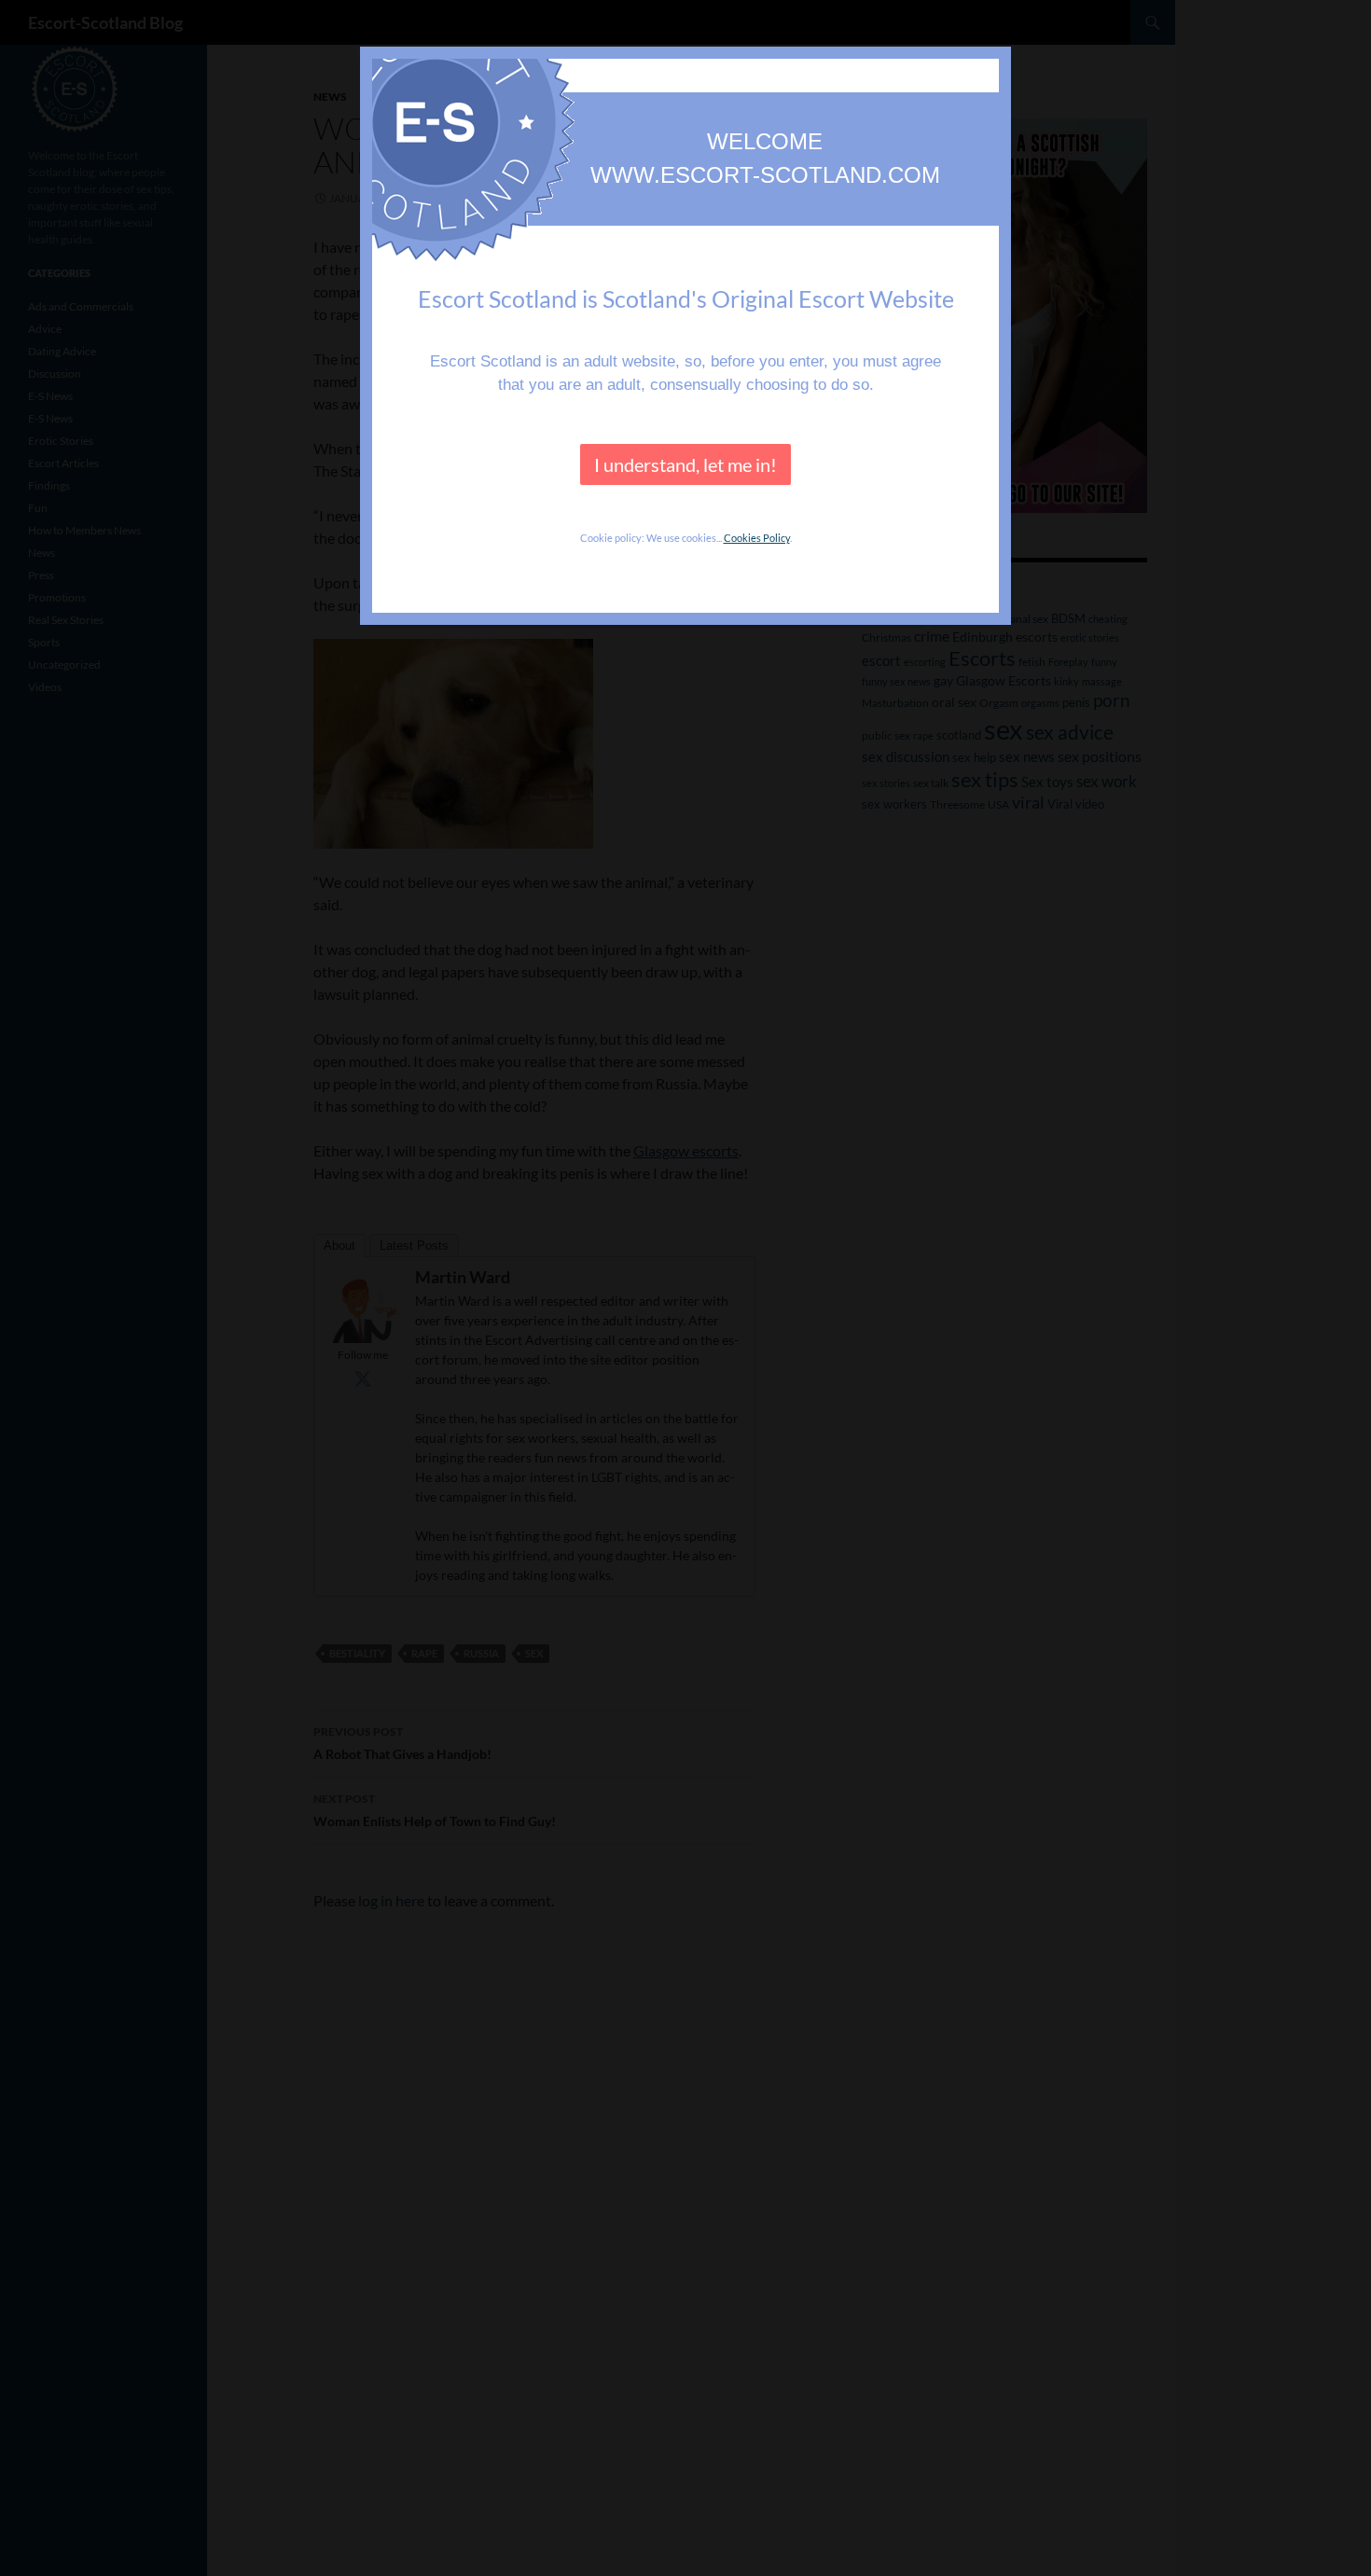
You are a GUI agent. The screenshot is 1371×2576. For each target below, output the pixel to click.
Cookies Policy (757, 538)
